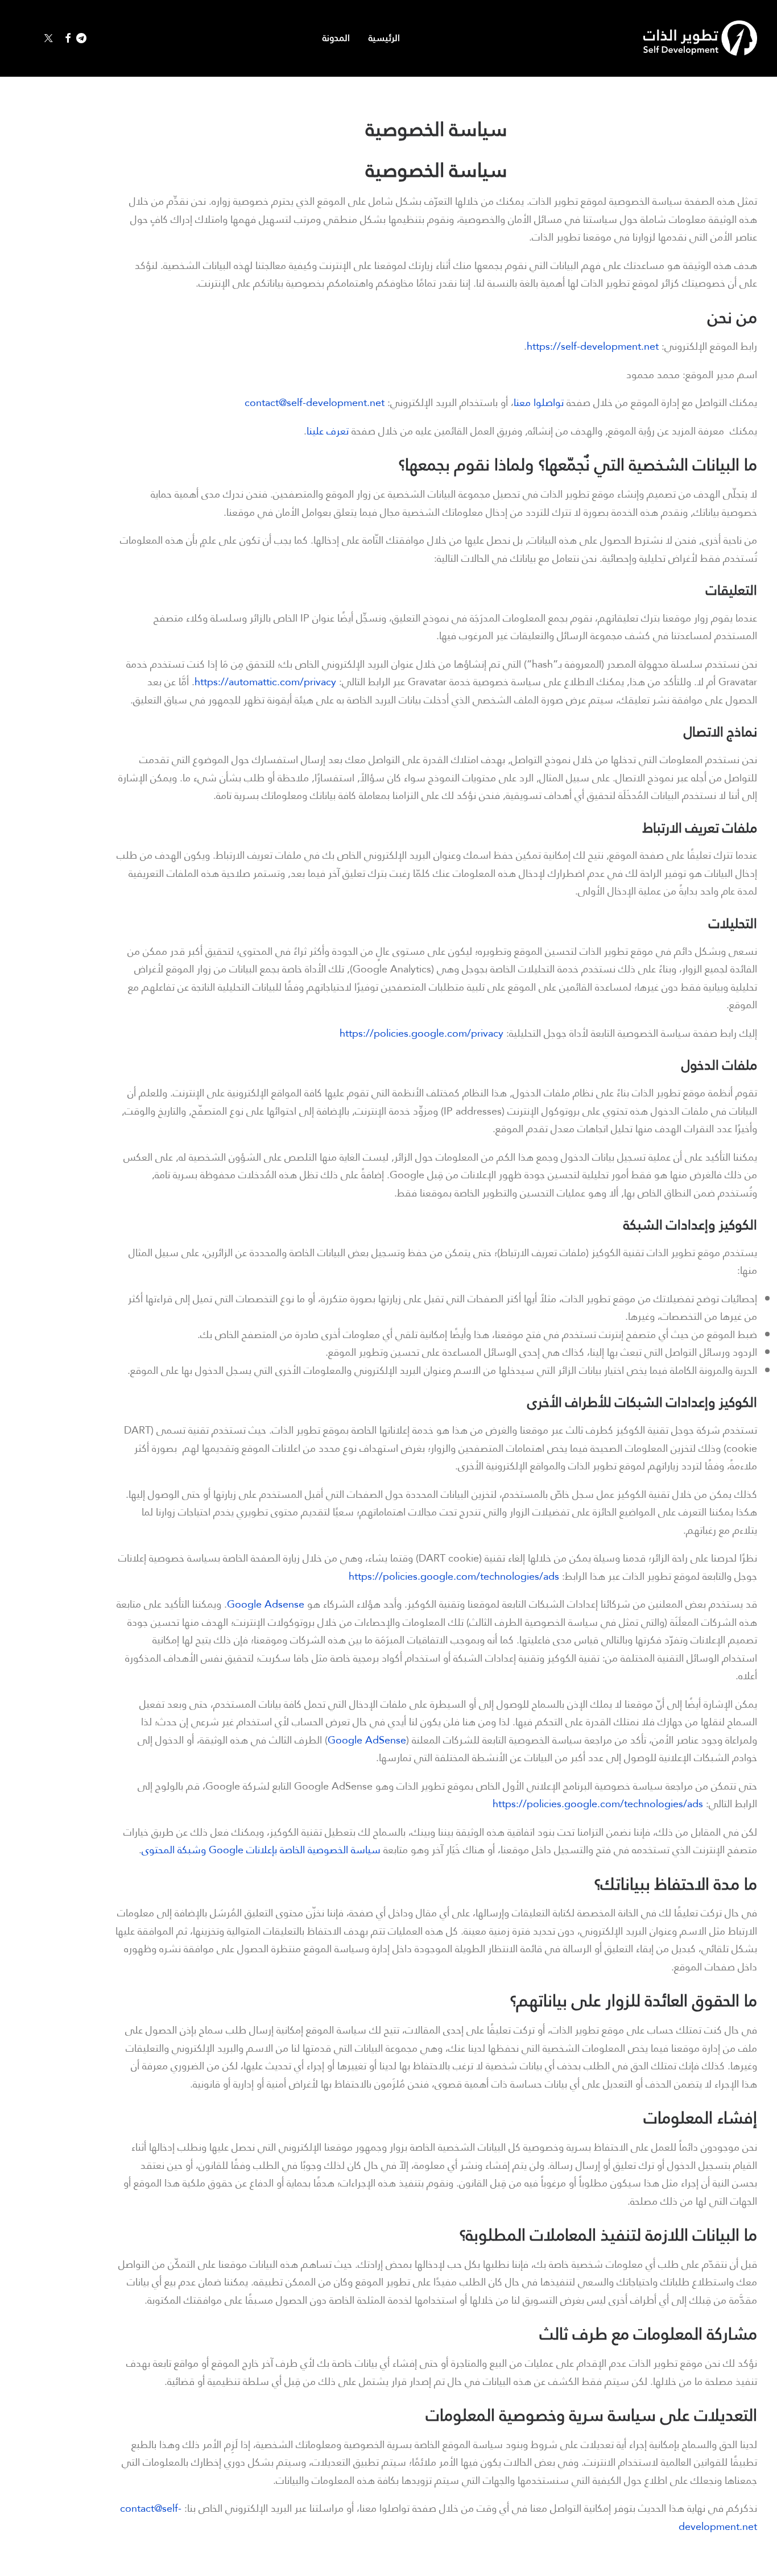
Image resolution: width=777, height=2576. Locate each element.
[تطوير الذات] (700, 38)
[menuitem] (380, 38)
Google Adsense (266, 1604)
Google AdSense (367, 1740)
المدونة (336, 38)
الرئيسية (384, 38)
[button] (84, 38)
